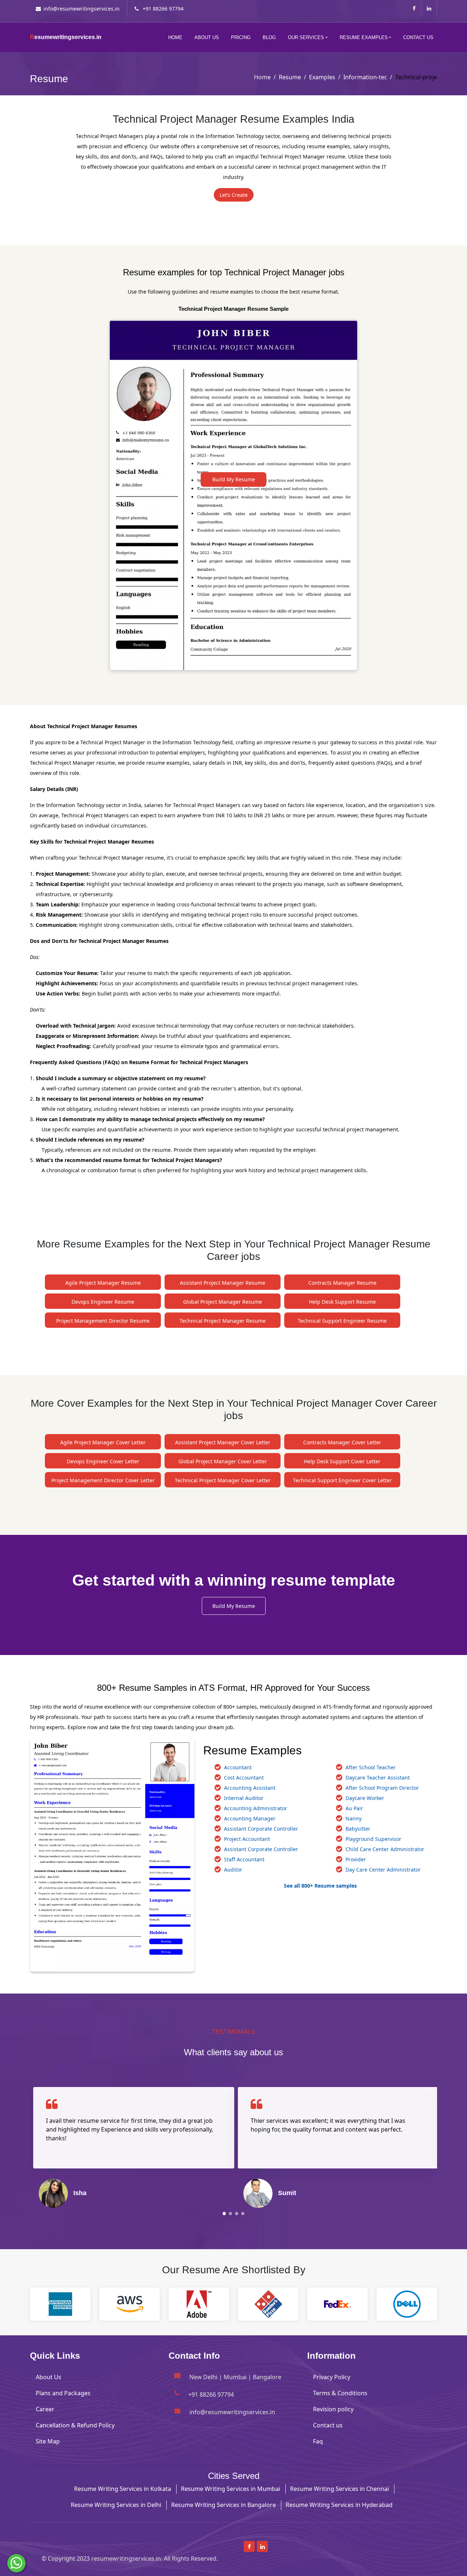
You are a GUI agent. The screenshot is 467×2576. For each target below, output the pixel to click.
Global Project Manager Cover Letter (223, 1461)
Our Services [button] (306, 37)
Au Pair (354, 1808)
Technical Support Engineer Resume (342, 1321)
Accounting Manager (250, 1818)
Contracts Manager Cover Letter (342, 1442)
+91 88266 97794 (162, 9)
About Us (207, 37)
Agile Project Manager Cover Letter (103, 1442)
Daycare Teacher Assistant (378, 1778)
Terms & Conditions (340, 2393)
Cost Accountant (244, 1778)
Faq (318, 2441)
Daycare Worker (365, 1798)
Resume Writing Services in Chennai (339, 2489)
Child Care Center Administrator (385, 1849)
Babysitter (358, 1829)
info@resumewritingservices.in (82, 9)
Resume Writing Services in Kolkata (123, 2489)
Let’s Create (234, 195)
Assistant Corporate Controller (261, 1829)
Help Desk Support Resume (342, 1302)
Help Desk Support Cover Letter (342, 1461)
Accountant (238, 1767)
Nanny (354, 1818)
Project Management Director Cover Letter (103, 1480)
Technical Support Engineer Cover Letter (342, 1480)
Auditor (233, 1870)
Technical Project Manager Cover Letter (223, 1480)
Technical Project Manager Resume (223, 1321)
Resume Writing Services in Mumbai (231, 2489)
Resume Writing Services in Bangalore (223, 2505)
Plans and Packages (63, 2393)
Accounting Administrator (256, 1808)
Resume (290, 77)
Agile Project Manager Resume (103, 1283)
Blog (269, 37)
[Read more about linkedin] (429, 8)
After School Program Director (382, 1788)
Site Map (48, 2441)
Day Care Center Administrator (383, 1870)
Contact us (328, 2425)
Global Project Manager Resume (223, 1302)
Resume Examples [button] (364, 37)
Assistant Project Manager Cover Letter (223, 1442)
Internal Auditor (244, 1798)
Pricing (241, 37)
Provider (356, 1859)
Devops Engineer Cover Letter (103, 1461)
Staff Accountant (244, 1859)
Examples (322, 77)
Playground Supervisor (373, 1839)
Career (45, 2409)
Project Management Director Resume (103, 1321)
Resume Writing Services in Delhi (116, 2505)
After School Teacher (371, 1767)
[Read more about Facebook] (414, 8)
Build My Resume (234, 479)
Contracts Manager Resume (342, 1283)
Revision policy (333, 2409)
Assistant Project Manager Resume (223, 1283)
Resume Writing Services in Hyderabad (339, 2505)
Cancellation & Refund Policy (75, 2425)
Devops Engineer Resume (103, 1302)
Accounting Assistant (250, 1788)
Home (175, 37)
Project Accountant (247, 1839)
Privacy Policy (332, 2377)
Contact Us (418, 37)
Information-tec (365, 77)
